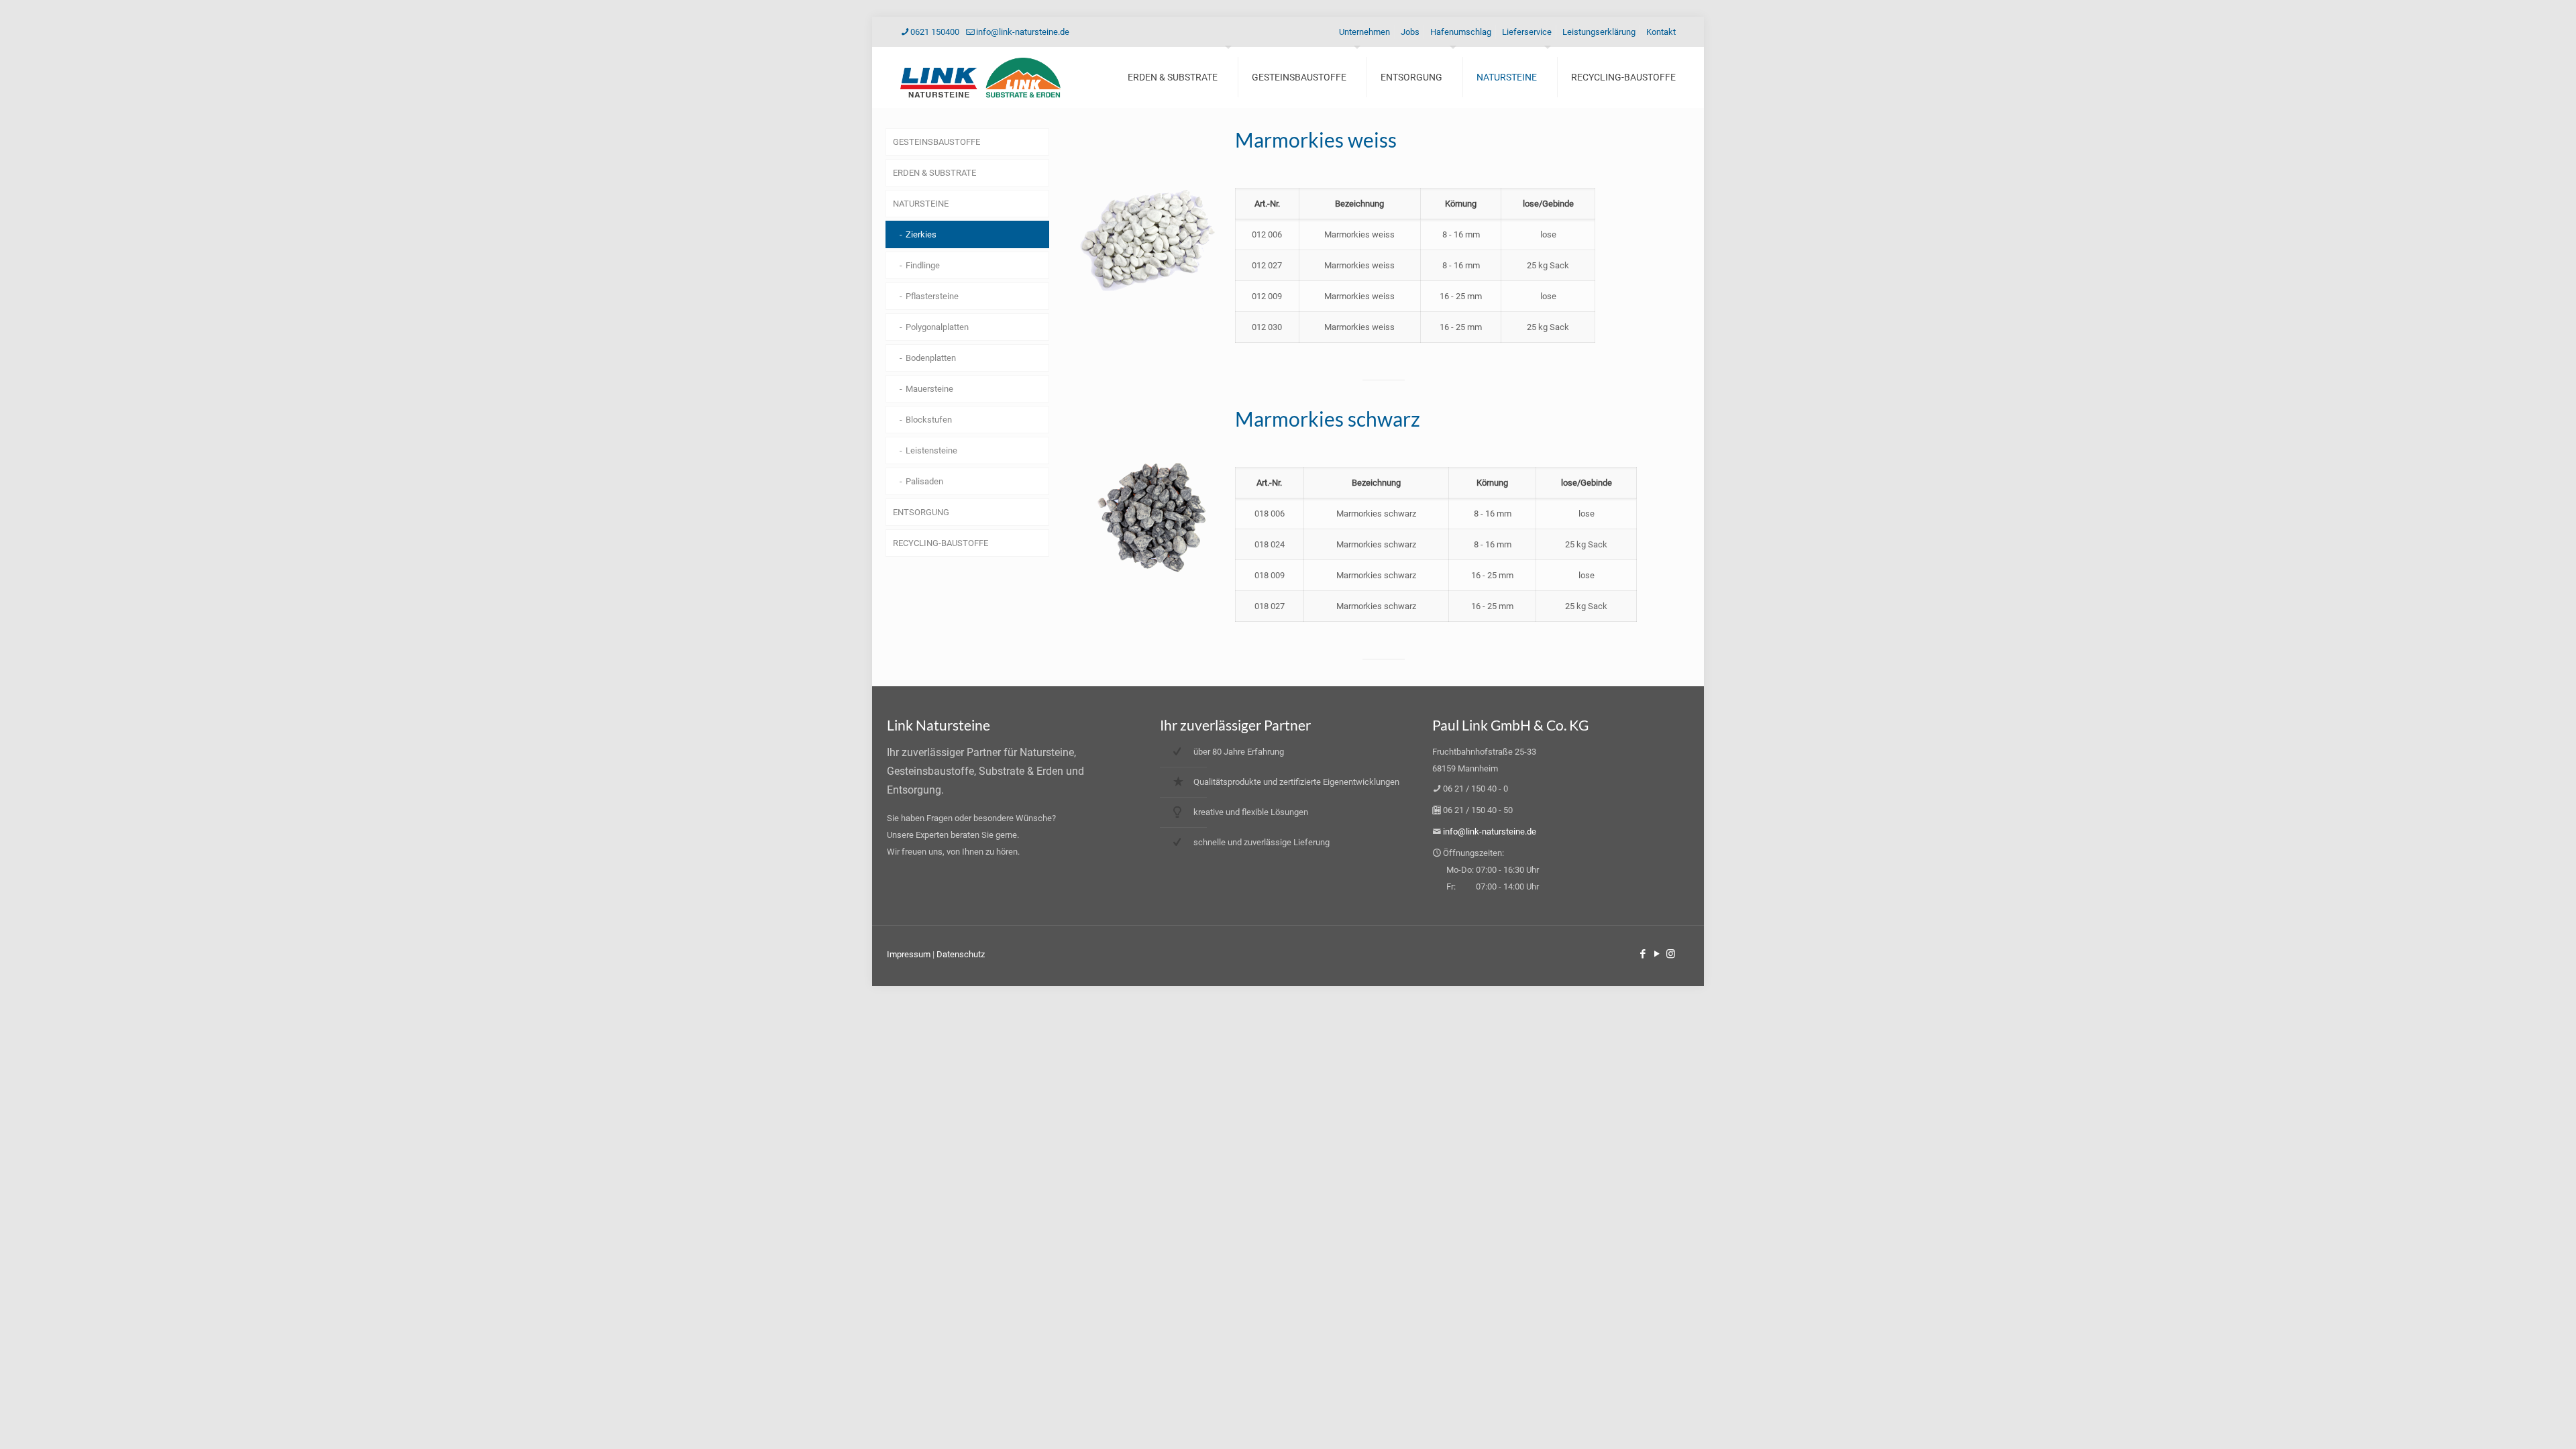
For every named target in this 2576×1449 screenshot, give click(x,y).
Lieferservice (1527, 32)
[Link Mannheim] (980, 77)
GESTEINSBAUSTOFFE (936, 142)
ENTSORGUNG (921, 512)
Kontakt (1661, 32)
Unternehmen (1364, 32)
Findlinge (923, 265)
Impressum (910, 954)
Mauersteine (929, 389)
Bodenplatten (931, 358)
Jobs (1410, 32)
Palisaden (924, 481)
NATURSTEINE (921, 204)
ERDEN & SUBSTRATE (934, 173)
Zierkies (921, 234)
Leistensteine (931, 450)
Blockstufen (929, 420)
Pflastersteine (932, 296)
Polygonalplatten (937, 327)
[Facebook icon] (1643, 954)
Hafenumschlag (1461, 32)
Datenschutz (961, 954)
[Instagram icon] (1671, 954)
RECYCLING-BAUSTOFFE (941, 543)
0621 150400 (935, 32)
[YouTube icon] (1657, 954)
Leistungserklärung (1599, 32)
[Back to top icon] (2512, 1421)
